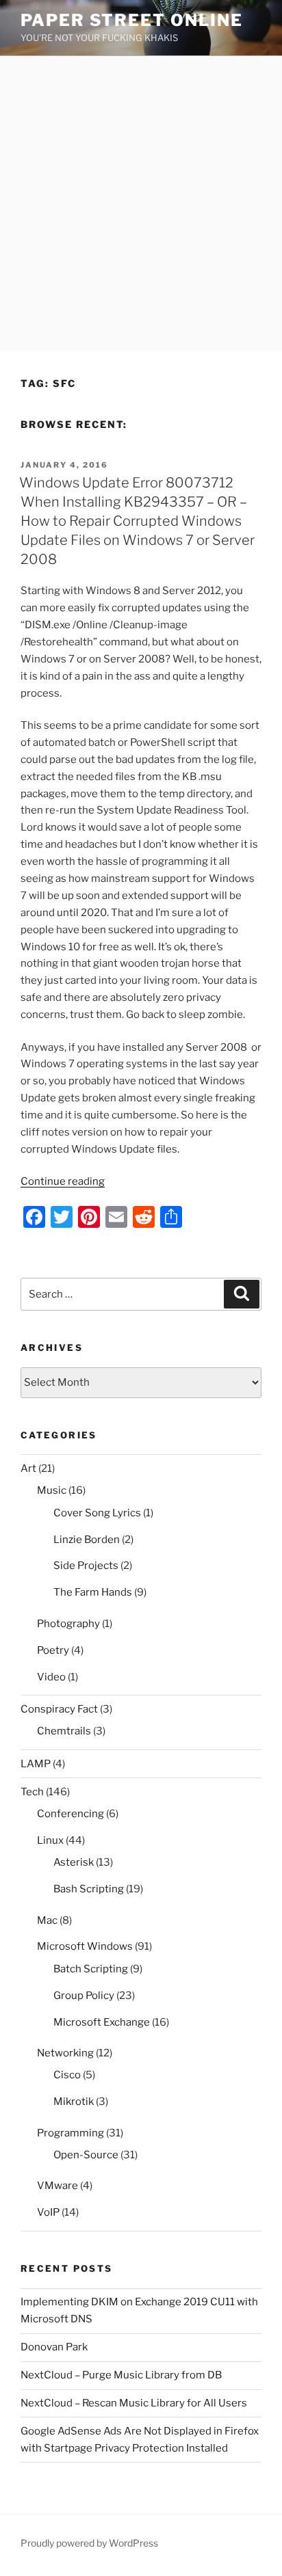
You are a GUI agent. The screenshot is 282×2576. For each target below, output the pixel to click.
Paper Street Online (131, 20)
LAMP (36, 1764)
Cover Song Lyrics (97, 1513)
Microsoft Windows (85, 1946)
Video (51, 1677)
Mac (47, 1920)
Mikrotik (74, 2102)
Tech (32, 1792)
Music (52, 1490)
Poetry (53, 1650)
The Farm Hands (93, 1592)
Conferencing (70, 1814)
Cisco (67, 2075)
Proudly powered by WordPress (89, 2543)
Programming (70, 2133)
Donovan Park (54, 2347)
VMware (57, 2186)
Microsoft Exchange (102, 2022)
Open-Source (86, 2155)
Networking (65, 2053)
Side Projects (86, 1566)
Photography (68, 1624)
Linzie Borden (87, 1540)
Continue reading (63, 1181)
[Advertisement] (141, 204)
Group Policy (84, 1996)
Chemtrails (64, 1731)
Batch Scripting (91, 1969)
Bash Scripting (89, 1889)
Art (28, 1468)
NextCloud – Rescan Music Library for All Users (134, 2403)
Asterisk (74, 1862)
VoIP (48, 2212)
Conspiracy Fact (59, 1709)
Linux (50, 1840)
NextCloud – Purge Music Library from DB (121, 2375)
